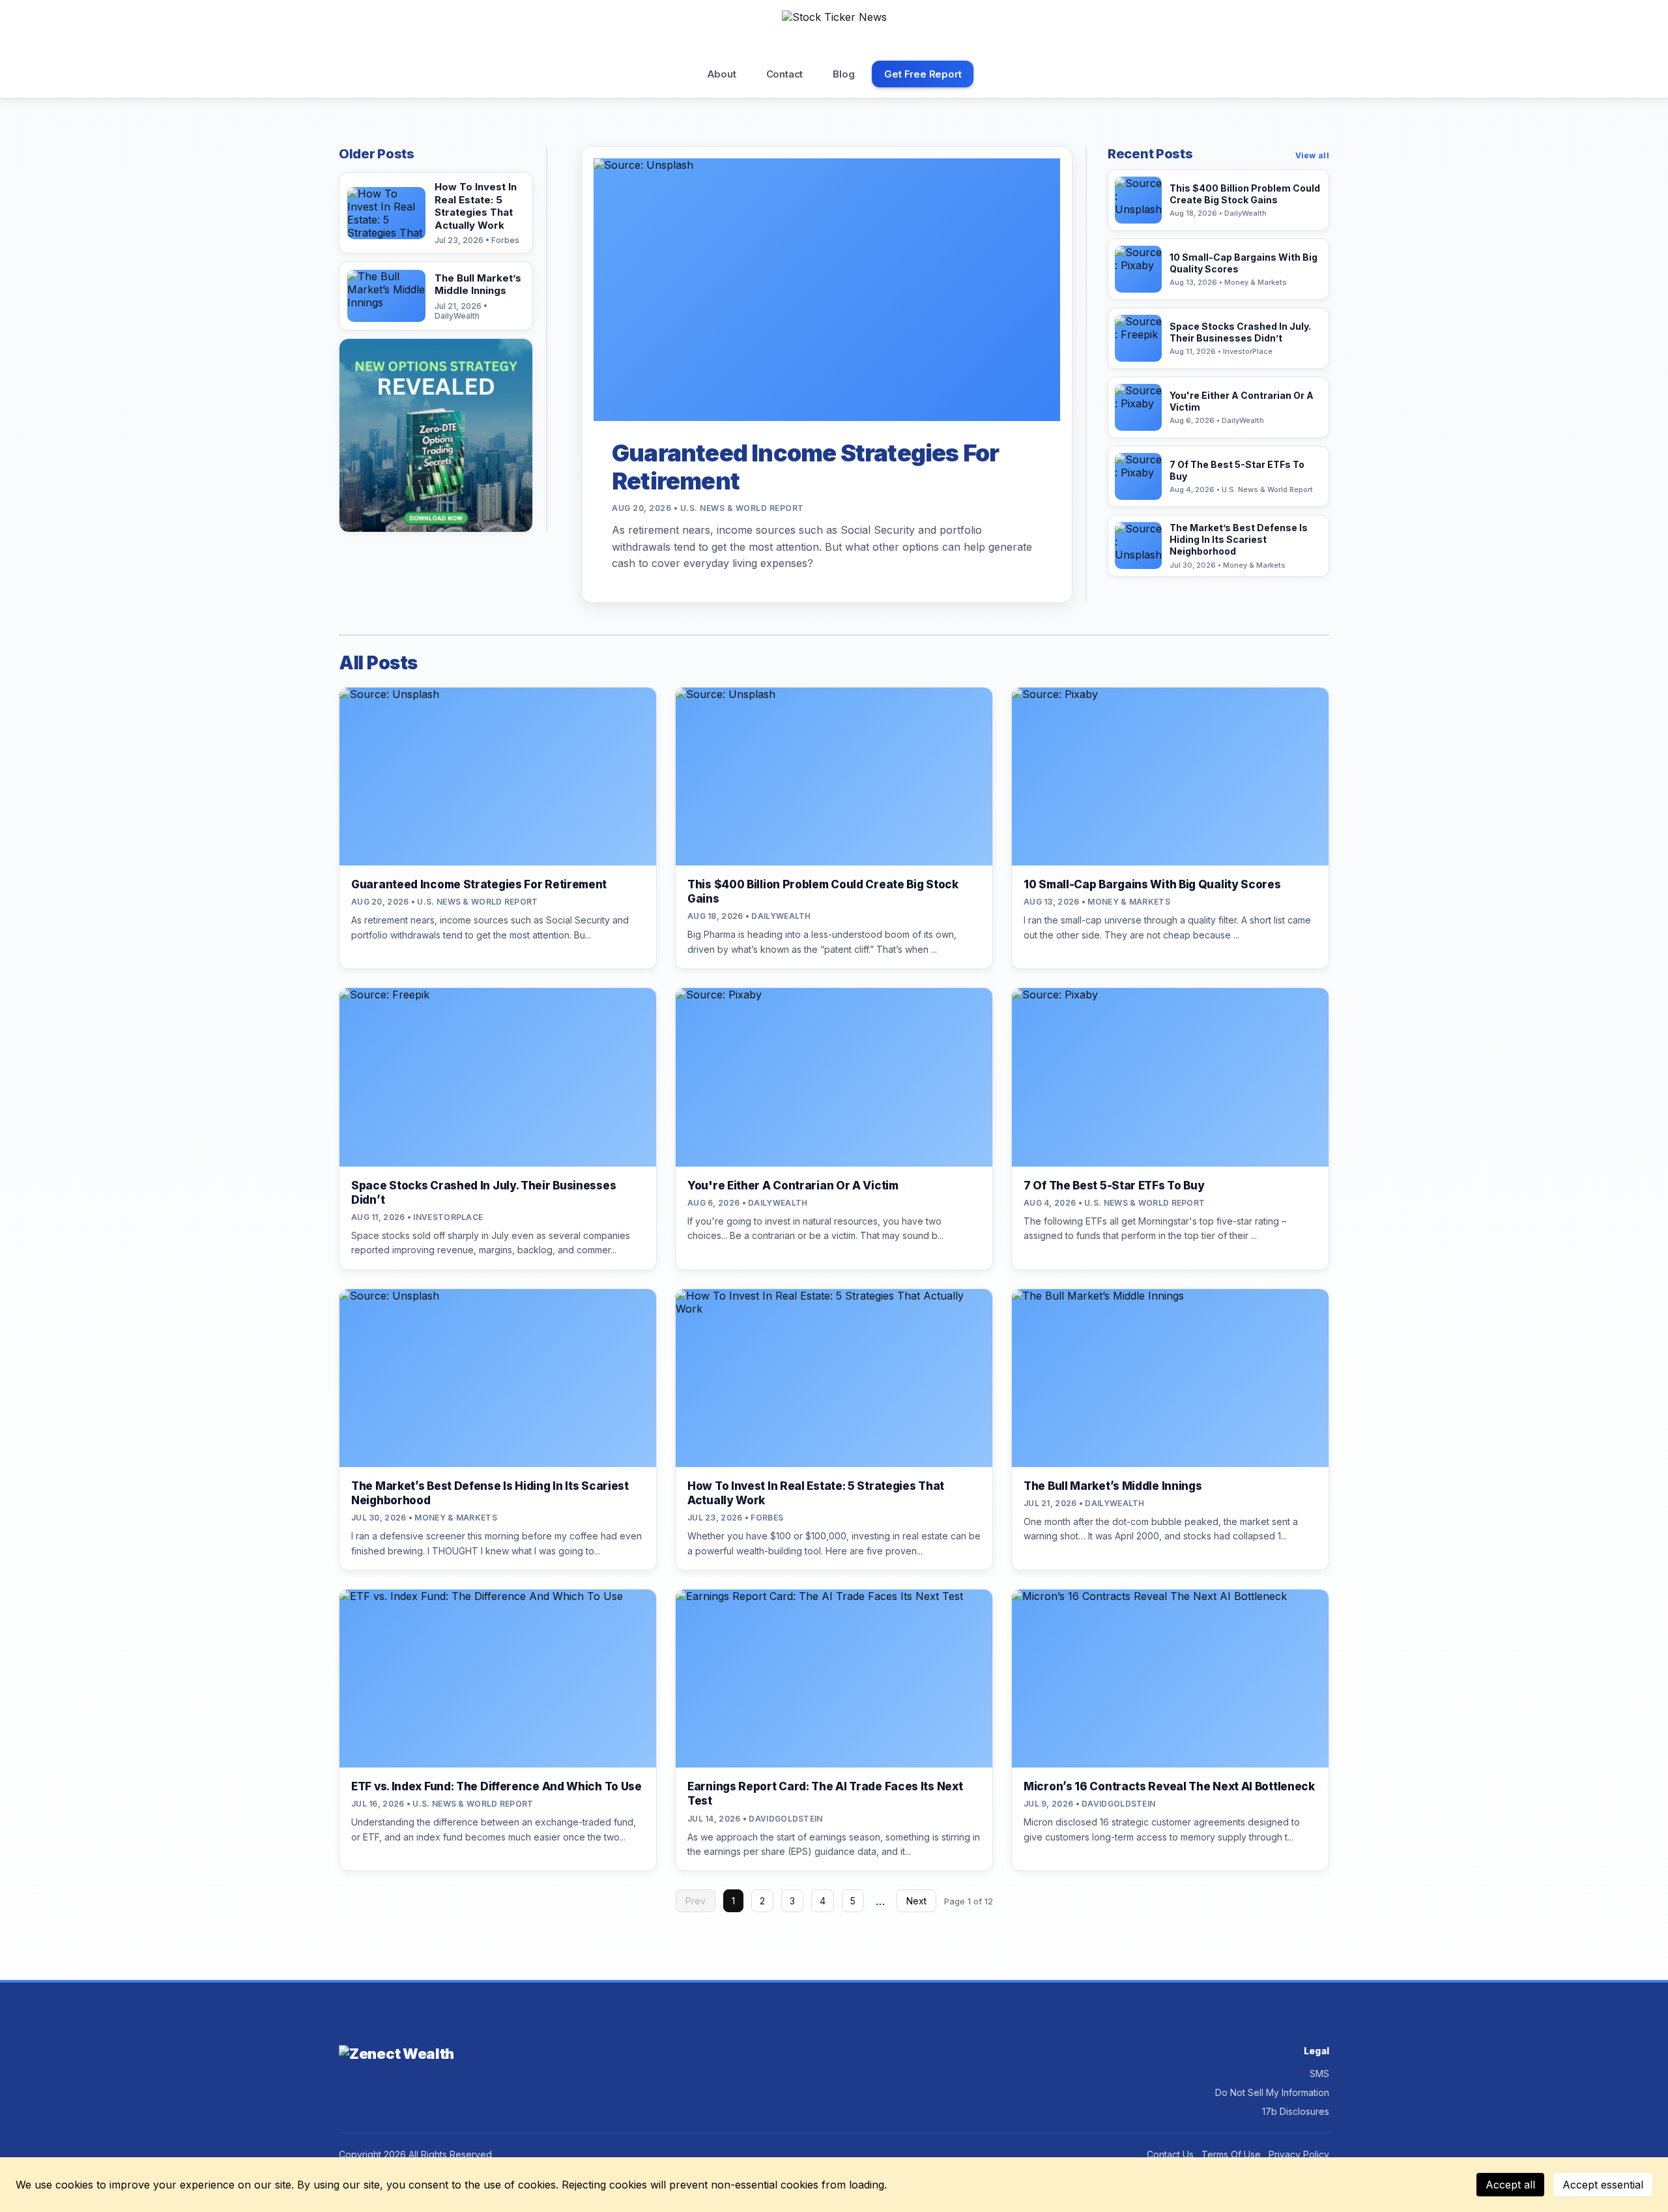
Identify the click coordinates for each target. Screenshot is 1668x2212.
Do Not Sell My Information (1272, 2092)
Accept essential (1603, 2185)
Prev (696, 1901)
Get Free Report (923, 74)
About (722, 74)
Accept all (1510, 2185)
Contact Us (1170, 2154)
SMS (1319, 2074)
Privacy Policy (1299, 2154)
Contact (785, 74)
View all (1312, 155)
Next (916, 1901)
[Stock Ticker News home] (834, 32)
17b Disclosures (1296, 2111)
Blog (843, 74)
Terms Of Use (1231, 2154)
